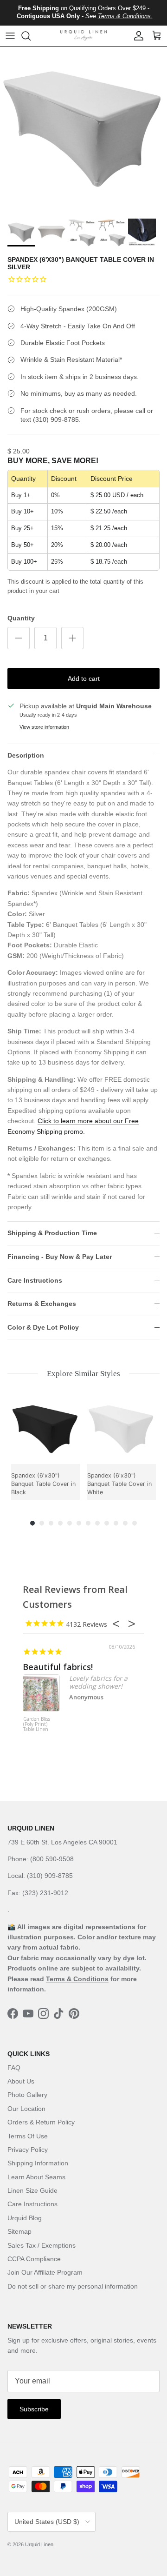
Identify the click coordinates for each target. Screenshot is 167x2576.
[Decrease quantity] (19, 638)
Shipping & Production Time (52, 1233)
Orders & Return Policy (41, 2122)
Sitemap (19, 2231)
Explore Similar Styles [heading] (83, 1374)
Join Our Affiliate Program (45, 2272)
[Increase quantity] (72, 638)
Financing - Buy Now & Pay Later (60, 1257)
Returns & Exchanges (42, 1304)
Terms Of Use (28, 2136)
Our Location (26, 2109)
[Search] (31, 36)
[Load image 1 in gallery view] (83, 130)
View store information (44, 727)
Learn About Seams (36, 2177)
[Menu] (10, 36)
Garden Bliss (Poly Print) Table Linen (37, 1724)
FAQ (14, 2068)
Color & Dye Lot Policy (43, 1327)
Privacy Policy (28, 2150)
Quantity (21, 618)
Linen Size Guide (32, 2190)
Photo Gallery (27, 2095)
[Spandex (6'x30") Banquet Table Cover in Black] (45, 1430)
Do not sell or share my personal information (73, 2286)
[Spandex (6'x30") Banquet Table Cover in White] (122, 1430)
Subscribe (34, 2409)
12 (135, 1523)
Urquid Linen (39, 2544)
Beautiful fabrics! (58, 1667)
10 (116, 1523)
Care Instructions (35, 1280)
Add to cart (84, 679)
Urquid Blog (25, 2218)
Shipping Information (38, 2163)
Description (26, 755)
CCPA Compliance (34, 2259)
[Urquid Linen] (83, 36)
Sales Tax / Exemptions (42, 2245)
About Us (21, 2081)
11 (125, 1523)
